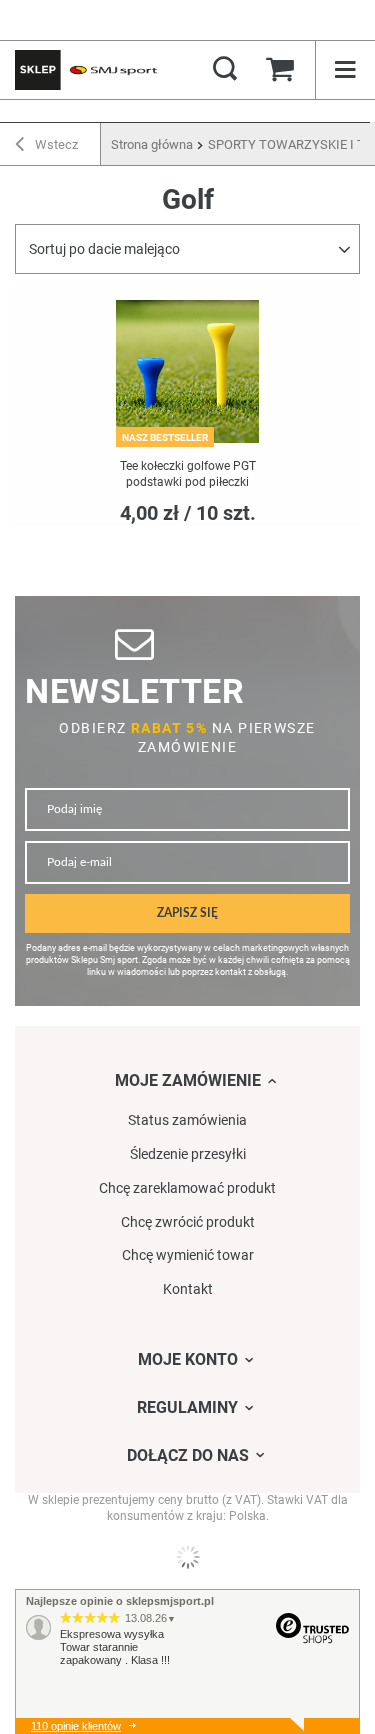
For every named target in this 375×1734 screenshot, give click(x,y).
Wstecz (55, 144)
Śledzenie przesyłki (188, 1154)
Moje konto (188, 1359)
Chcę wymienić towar (188, 1255)
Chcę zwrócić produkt (188, 1222)
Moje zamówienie (188, 1080)
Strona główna (152, 144)
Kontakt (188, 1289)
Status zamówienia (187, 1120)
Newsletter (134, 691)
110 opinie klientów (76, 1726)
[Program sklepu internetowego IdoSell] (187, 1557)
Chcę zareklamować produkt (187, 1188)
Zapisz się (187, 913)
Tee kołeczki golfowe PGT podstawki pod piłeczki (188, 474)
